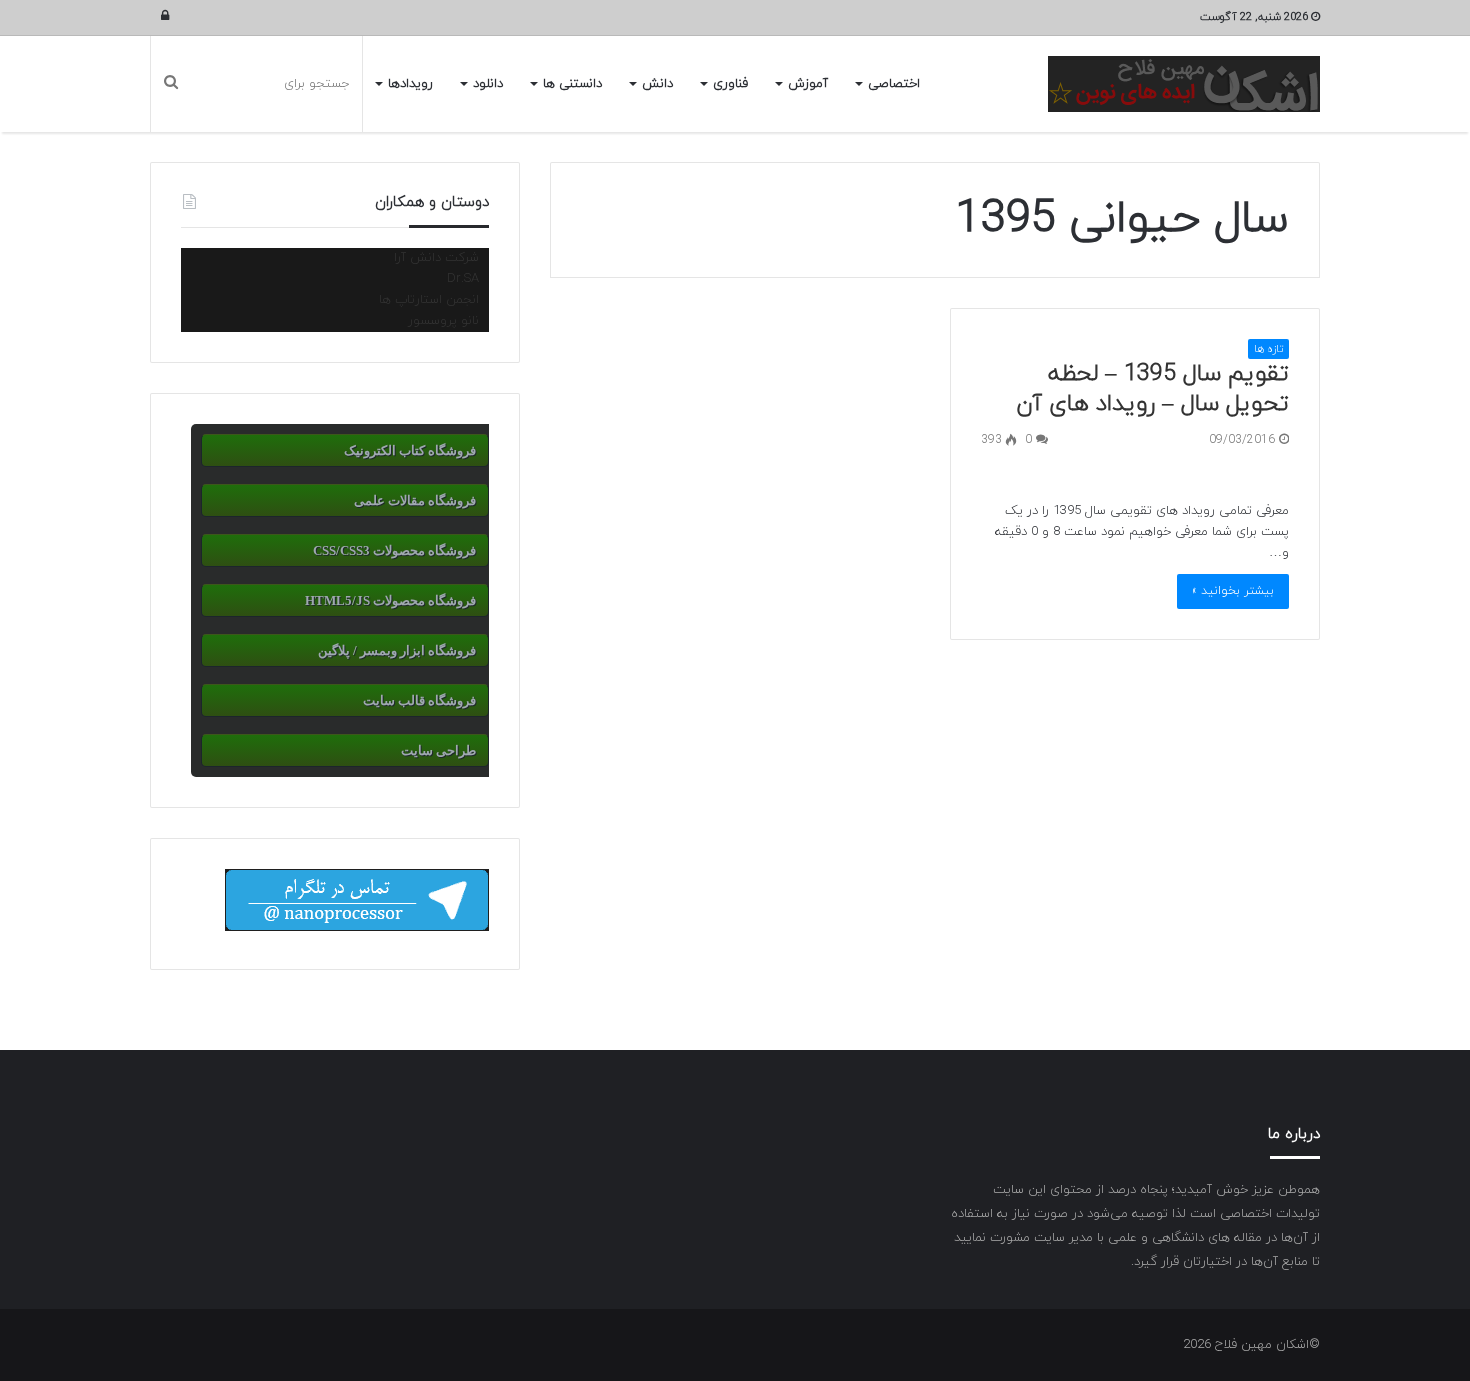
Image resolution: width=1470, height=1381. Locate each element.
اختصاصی (894, 84)
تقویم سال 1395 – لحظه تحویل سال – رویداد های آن (1152, 389)
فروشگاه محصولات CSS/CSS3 (394, 550)
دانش (657, 84)
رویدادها (410, 84)
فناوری (730, 84)
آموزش (808, 84)
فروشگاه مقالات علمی (415, 500)
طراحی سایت (438, 750)
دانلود (488, 84)
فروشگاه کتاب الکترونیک (410, 450)
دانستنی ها (572, 84)
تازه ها (1268, 349)
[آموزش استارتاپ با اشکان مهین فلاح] (1184, 84)
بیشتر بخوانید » (1233, 591)
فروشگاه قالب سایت (419, 700)
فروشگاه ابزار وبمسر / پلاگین (397, 650)
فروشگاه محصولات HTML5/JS (390, 600)
